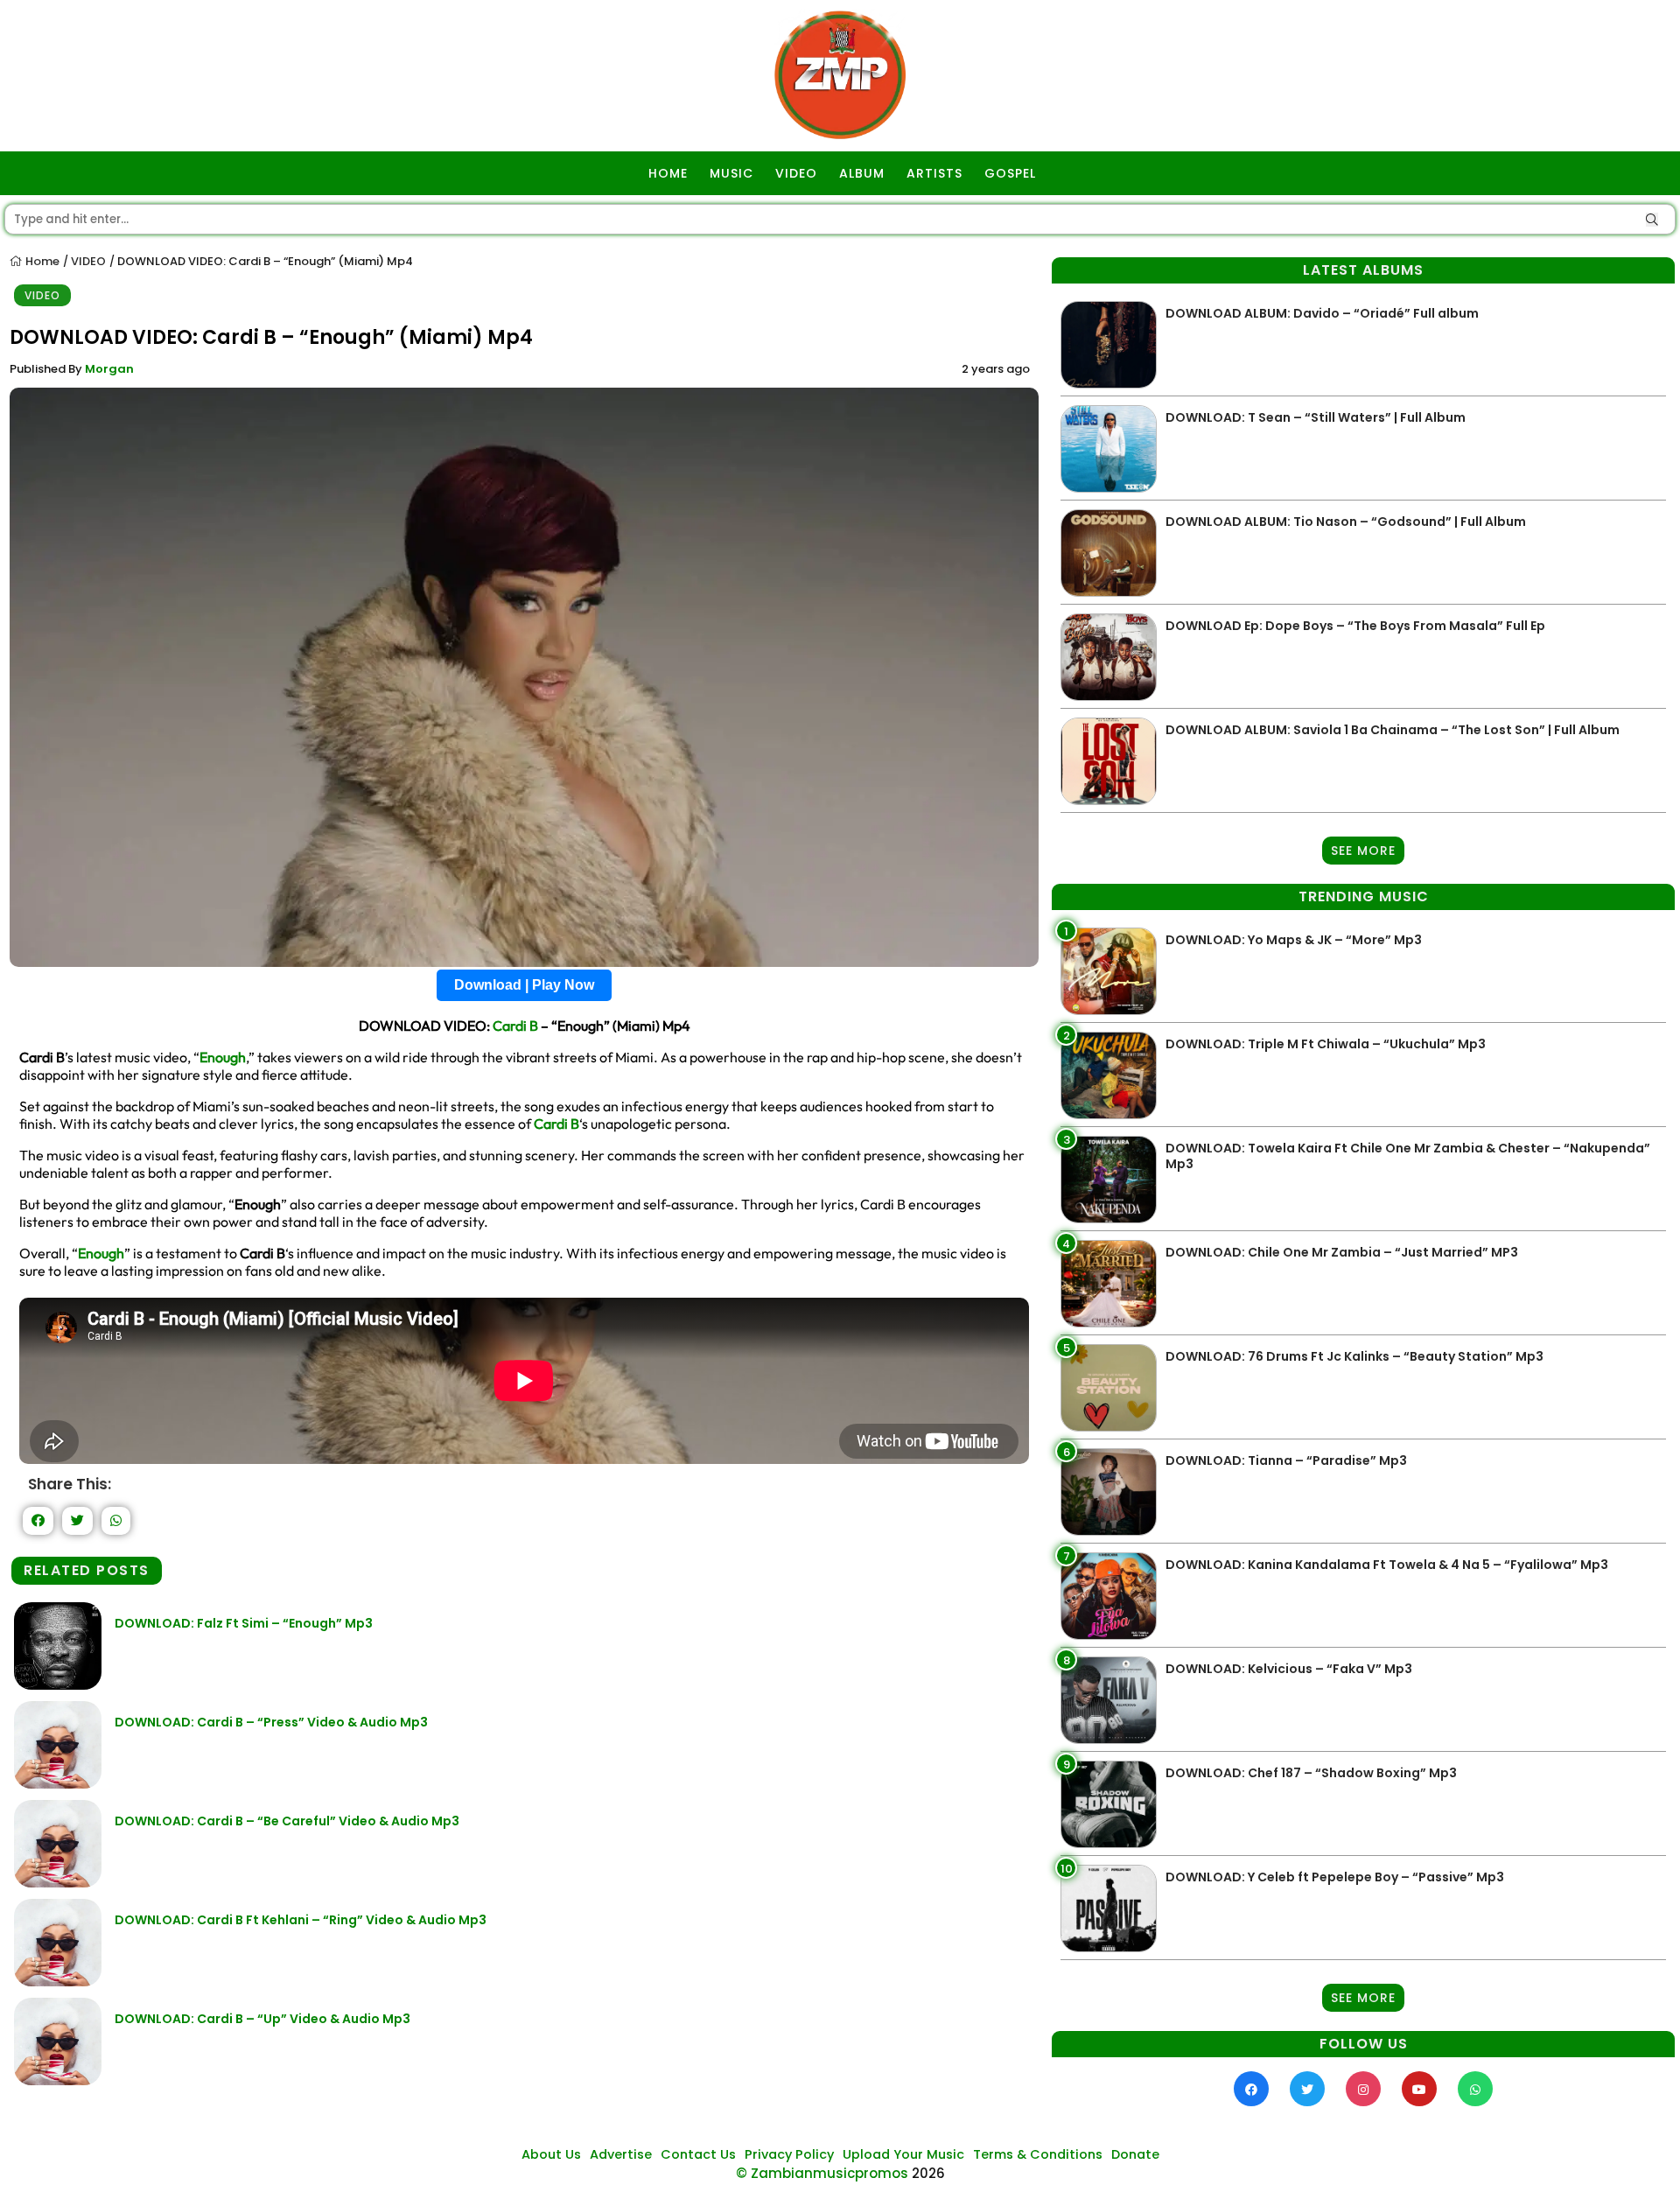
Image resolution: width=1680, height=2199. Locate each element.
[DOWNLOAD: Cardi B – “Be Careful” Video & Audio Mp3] (58, 1883)
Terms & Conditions (1038, 2154)
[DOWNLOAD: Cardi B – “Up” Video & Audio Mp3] (58, 2080)
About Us (551, 2154)
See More (1363, 851)
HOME (668, 173)
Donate (1135, 2154)
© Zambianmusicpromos (822, 2173)
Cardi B (515, 1026)
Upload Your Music (903, 2154)
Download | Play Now (524, 985)
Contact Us (698, 2154)
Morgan (109, 369)
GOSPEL (1010, 173)
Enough (223, 1057)
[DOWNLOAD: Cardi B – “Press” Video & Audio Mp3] (58, 1784)
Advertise (621, 2154)
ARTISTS (934, 173)
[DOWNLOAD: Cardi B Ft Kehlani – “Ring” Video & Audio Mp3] (58, 1982)
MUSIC (731, 173)
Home (41, 261)
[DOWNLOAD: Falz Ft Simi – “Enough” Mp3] (58, 1685)
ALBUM (862, 173)
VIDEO (796, 173)
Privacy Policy (789, 2154)
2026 (928, 2173)
